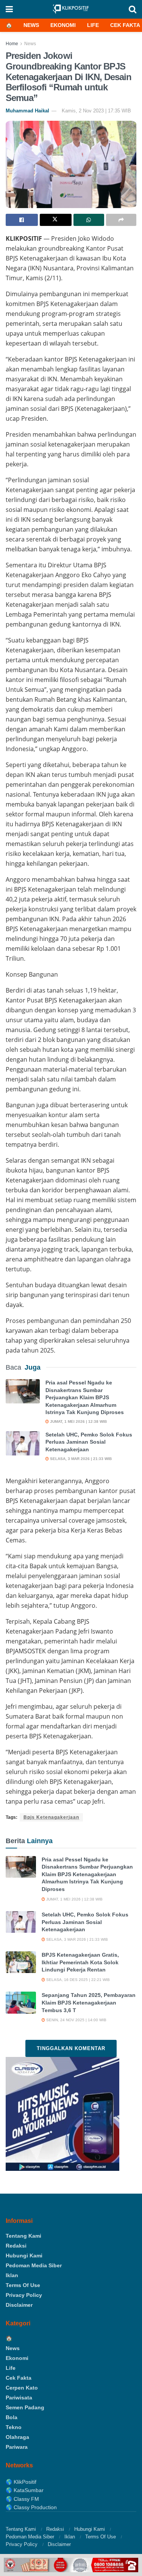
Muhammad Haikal (27, 111)
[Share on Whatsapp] (89, 220)
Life (93, 25)
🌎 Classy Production (31, 2507)
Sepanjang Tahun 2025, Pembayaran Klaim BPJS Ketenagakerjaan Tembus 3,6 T (89, 2002)
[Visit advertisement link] (71, 2565)
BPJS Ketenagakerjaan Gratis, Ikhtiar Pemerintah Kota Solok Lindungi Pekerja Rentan (80, 1962)
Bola (12, 2417)
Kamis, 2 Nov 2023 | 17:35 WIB (96, 111)
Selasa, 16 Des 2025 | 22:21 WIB (77, 1980)
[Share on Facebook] (22, 220)
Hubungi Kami (24, 2256)
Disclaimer (19, 2305)
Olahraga (17, 2437)
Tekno (14, 2427)
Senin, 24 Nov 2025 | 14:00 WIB (76, 2020)
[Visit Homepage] (71, 9)
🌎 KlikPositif (21, 2482)
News (31, 25)
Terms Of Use (23, 2285)
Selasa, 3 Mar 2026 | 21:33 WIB (80, 1459)
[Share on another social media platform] (121, 220)
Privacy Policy (24, 2295)
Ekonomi (63, 25)
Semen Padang (25, 2407)
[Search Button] (133, 9)
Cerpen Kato (22, 2388)
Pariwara (17, 2447)
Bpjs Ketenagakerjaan (51, 1817)
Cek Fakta (125, 25)
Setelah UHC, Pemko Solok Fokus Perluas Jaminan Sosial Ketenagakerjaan (89, 1442)
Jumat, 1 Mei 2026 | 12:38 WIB (78, 1421)
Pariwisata (19, 2398)
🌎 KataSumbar (25, 2490)
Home (12, 44)
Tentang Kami (23, 2236)
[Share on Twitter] (56, 220)
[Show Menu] (9, 9)
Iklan (12, 2275)
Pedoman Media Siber (34, 2265)
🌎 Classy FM (22, 2499)
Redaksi (16, 2246)
